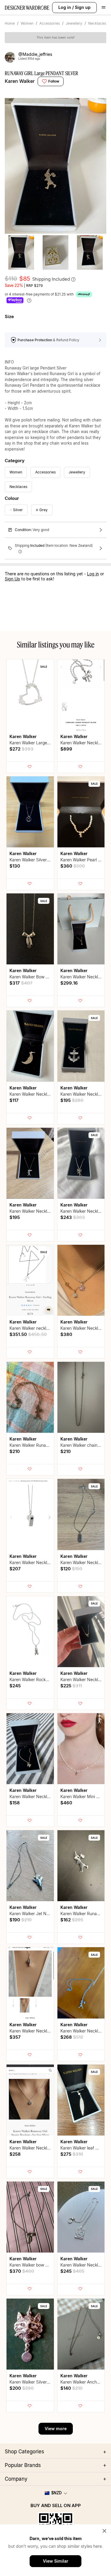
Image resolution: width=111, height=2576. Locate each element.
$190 (21, 1920)
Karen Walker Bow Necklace (37, 977)
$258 (15, 2154)
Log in (65, 7)
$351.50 (28, 1334)
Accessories (50, 23)
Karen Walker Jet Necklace (35, 1914)
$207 (15, 1569)
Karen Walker (20, 81)
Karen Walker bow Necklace (36, 2265)
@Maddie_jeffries (35, 54)
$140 (71, 2388)
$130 (15, 866)
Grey (44, 510)
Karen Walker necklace (31, 1328)
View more (56, 2429)
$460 (66, 1803)
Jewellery (74, 23)
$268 (72, 2037)
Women (27, 23)
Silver (18, 510)
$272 (21, 749)
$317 (21, 983)
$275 (72, 2154)
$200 (22, 2388)
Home (10, 23)
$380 (66, 1334)
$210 (15, 1451)
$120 (71, 1569)
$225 (71, 1686)
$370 (22, 2271)
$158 (15, 1803)
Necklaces (97, 23)
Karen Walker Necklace (83, 743)
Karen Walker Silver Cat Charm (39, 2382)
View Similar (56, 2561)
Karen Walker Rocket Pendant (38, 1679)
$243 (73, 1217)
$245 (15, 1686)
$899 (66, 749)
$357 (15, 2037)
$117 (14, 1100)
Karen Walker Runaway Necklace (41, 1445)
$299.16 (69, 983)
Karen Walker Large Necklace (38, 743)
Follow (54, 81)
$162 (72, 1920)
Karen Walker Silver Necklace (38, 860)
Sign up (83, 7)
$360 (73, 866)
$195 (72, 1100)
